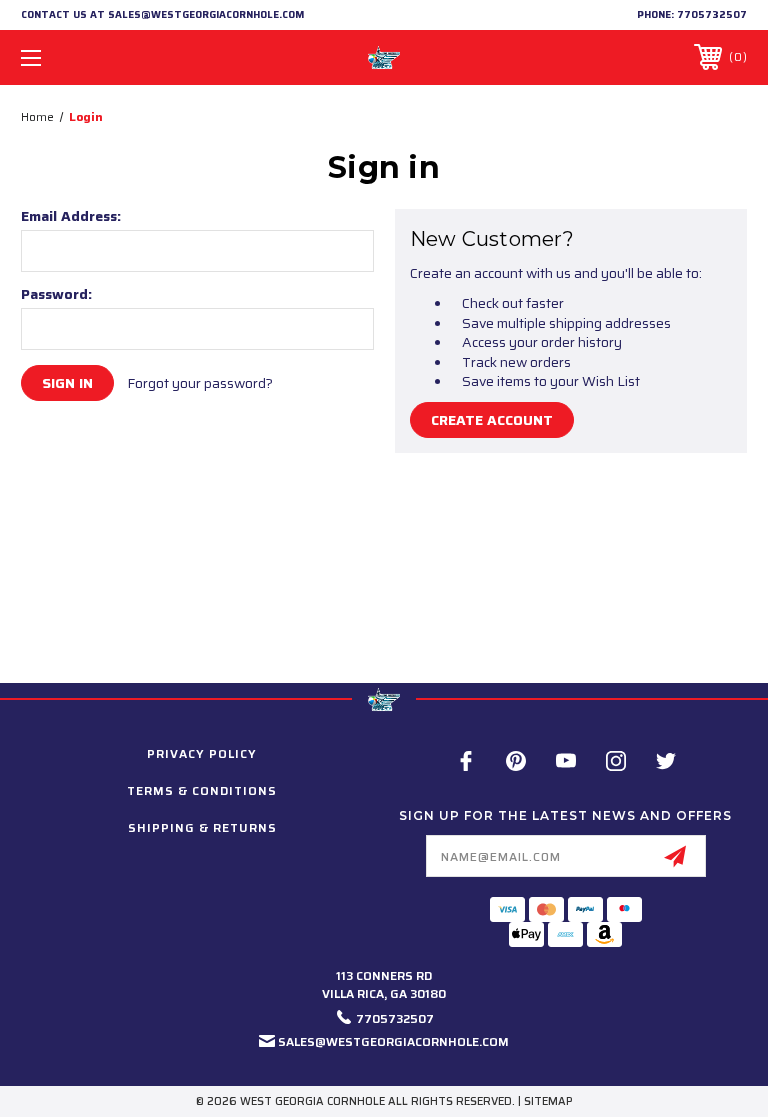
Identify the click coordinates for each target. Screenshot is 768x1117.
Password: (56, 294)
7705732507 (712, 14)
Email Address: (71, 216)
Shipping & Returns (202, 827)
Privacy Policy (202, 753)
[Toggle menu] (93, 57)
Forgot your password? (200, 384)
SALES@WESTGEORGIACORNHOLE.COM (393, 1041)
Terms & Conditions (202, 790)
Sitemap (548, 1101)
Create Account (492, 420)
